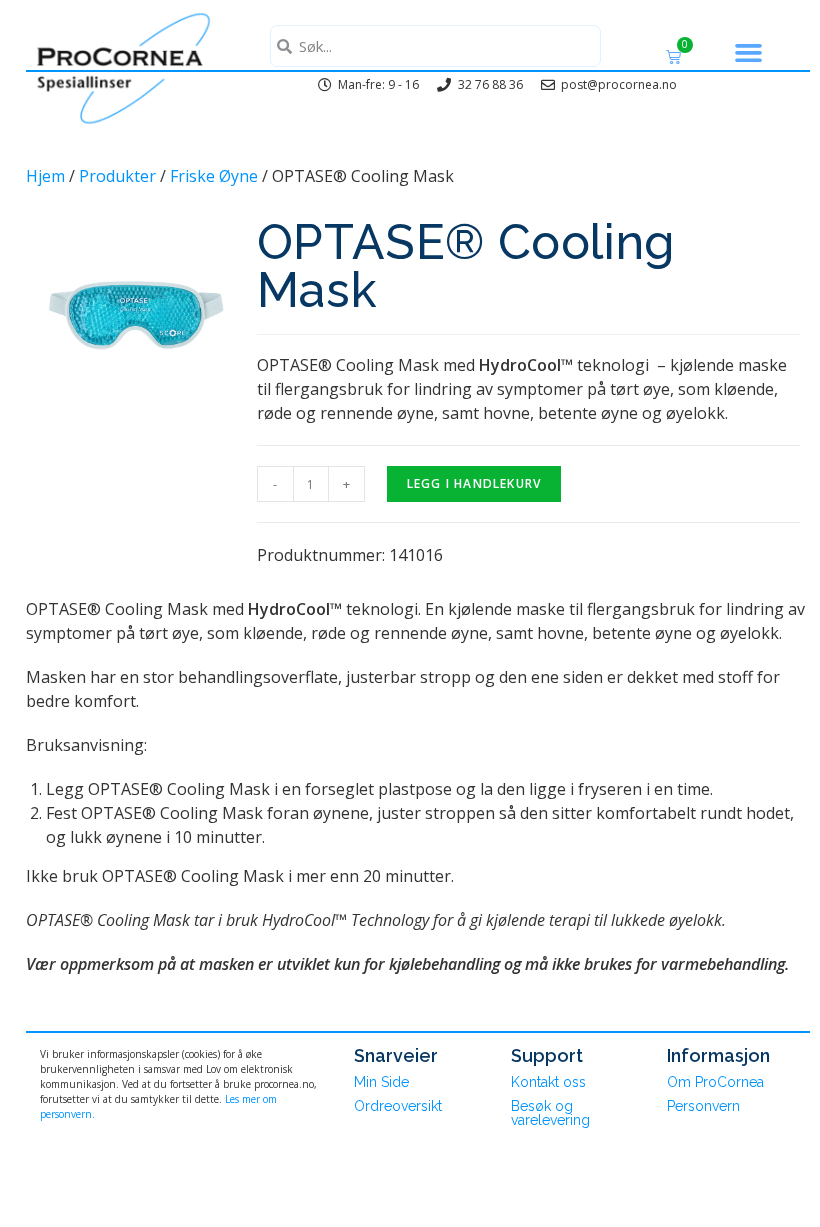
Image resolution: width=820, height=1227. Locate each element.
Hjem (45, 176)
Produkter (117, 176)
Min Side (381, 1082)
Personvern (703, 1106)
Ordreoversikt (398, 1106)
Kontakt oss (548, 1082)
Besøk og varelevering (550, 1113)
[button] (749, 53)
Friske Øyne (214, 176)
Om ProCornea (715, 1082)
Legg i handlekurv (474, 483)
